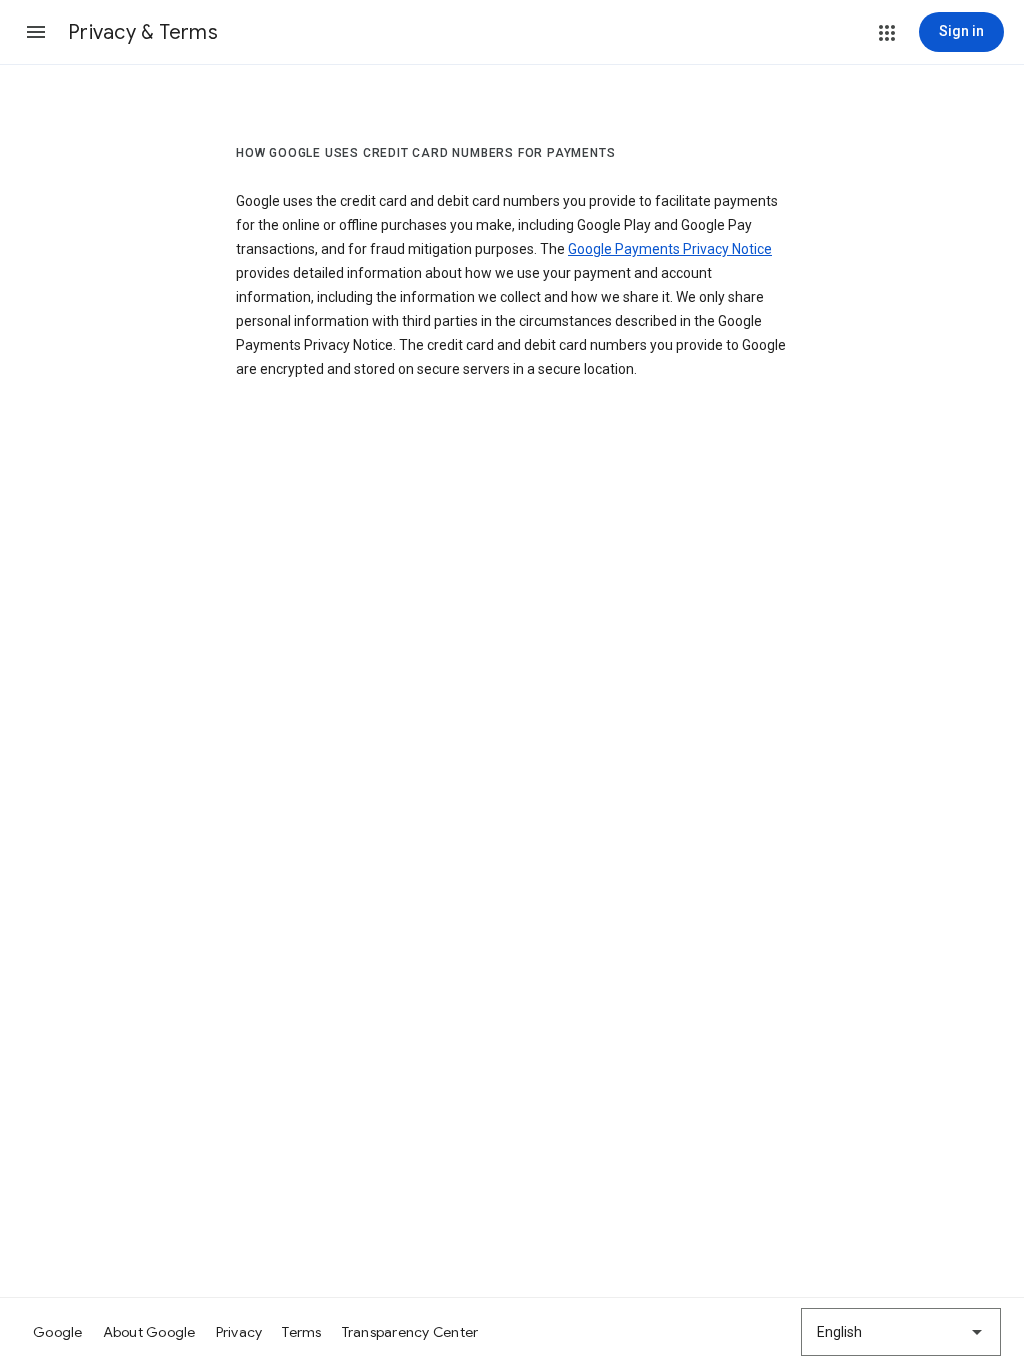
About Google (149, 1332)
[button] (36, 32)
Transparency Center (410, 1332)
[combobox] (901, 1332)
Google (58, 1332)
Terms (301, 1332)
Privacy (239, 1332)
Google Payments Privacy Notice (670, 249)
